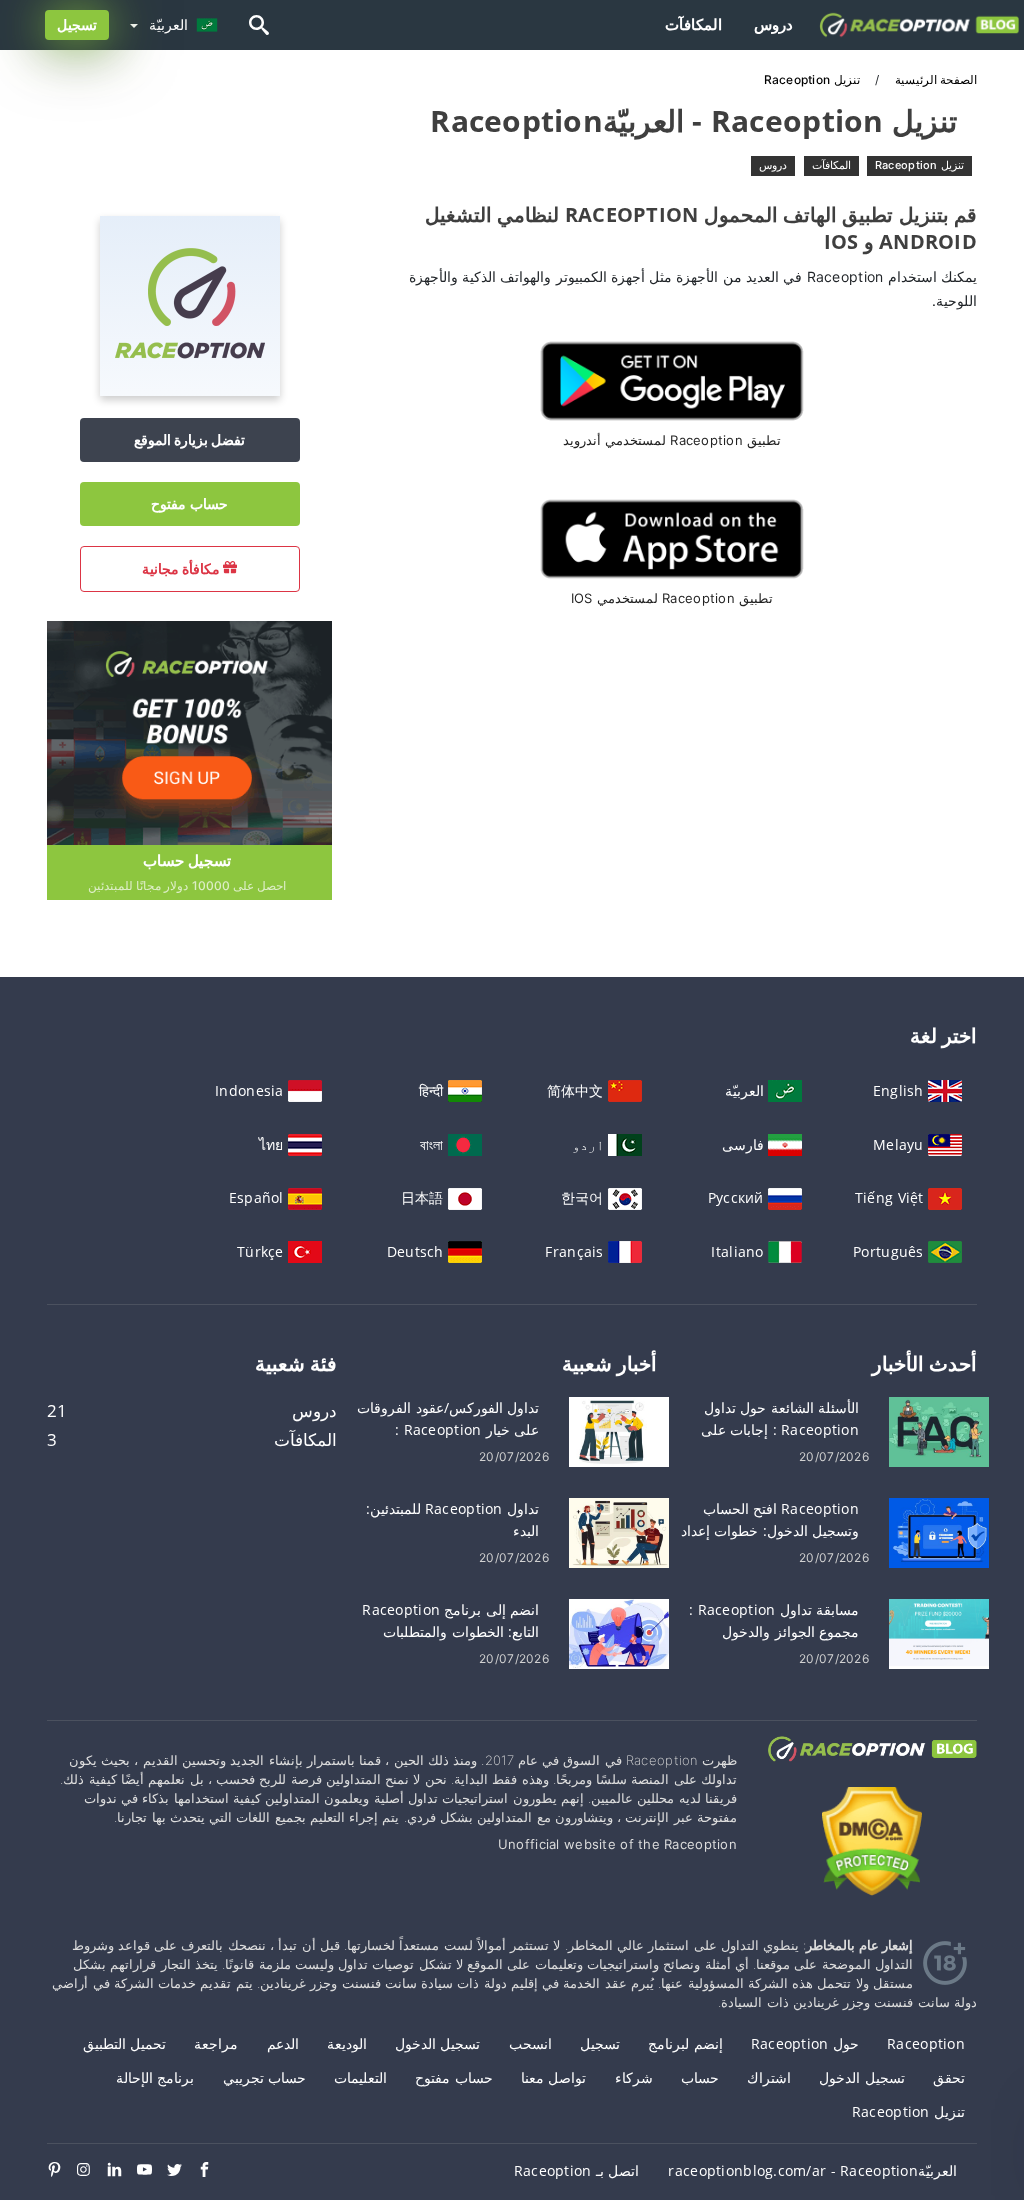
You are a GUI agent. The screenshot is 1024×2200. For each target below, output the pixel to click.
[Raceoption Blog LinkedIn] (122, 2171)
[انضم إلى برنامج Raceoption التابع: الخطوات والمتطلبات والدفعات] (619, 1632)
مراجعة (216, 2043)
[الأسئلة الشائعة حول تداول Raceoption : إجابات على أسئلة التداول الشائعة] (939, 1430)
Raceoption (926, 2043)
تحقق (949, 2077)
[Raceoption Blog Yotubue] (152, 2171)
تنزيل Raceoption (919, 165)
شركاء (634, 2077)
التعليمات (360, 2077)
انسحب (530, 2043)
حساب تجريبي (264, 2077)
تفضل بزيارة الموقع (190, 439)
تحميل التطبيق (124, 2043)
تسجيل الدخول (437, 2043)
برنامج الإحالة (155, 2077)
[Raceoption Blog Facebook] (212, 2171)
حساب (700, 2077)
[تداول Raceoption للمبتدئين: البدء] (619, 1531)
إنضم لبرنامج (685, 2043)
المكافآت (693, 24)
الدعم (283, 2043)
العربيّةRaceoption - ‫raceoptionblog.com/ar (812, 2170)
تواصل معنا (553, 2077)
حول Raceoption (805, 2043)
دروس (773, 24)
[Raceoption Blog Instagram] (92, 2171)
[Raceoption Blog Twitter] (182, 2171)
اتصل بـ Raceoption (576, 2170)
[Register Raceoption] (187, 731)
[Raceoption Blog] (872, 1767)
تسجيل (77, 24)
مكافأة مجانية (183, 568)
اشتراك (769, 2077)
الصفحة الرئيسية (934, 79)
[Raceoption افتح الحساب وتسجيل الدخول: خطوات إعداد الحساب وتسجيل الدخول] (939, 1531)
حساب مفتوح (189, 503)
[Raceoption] (190, 390)
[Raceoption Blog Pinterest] (62, 2171)
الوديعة (347, 2043)
